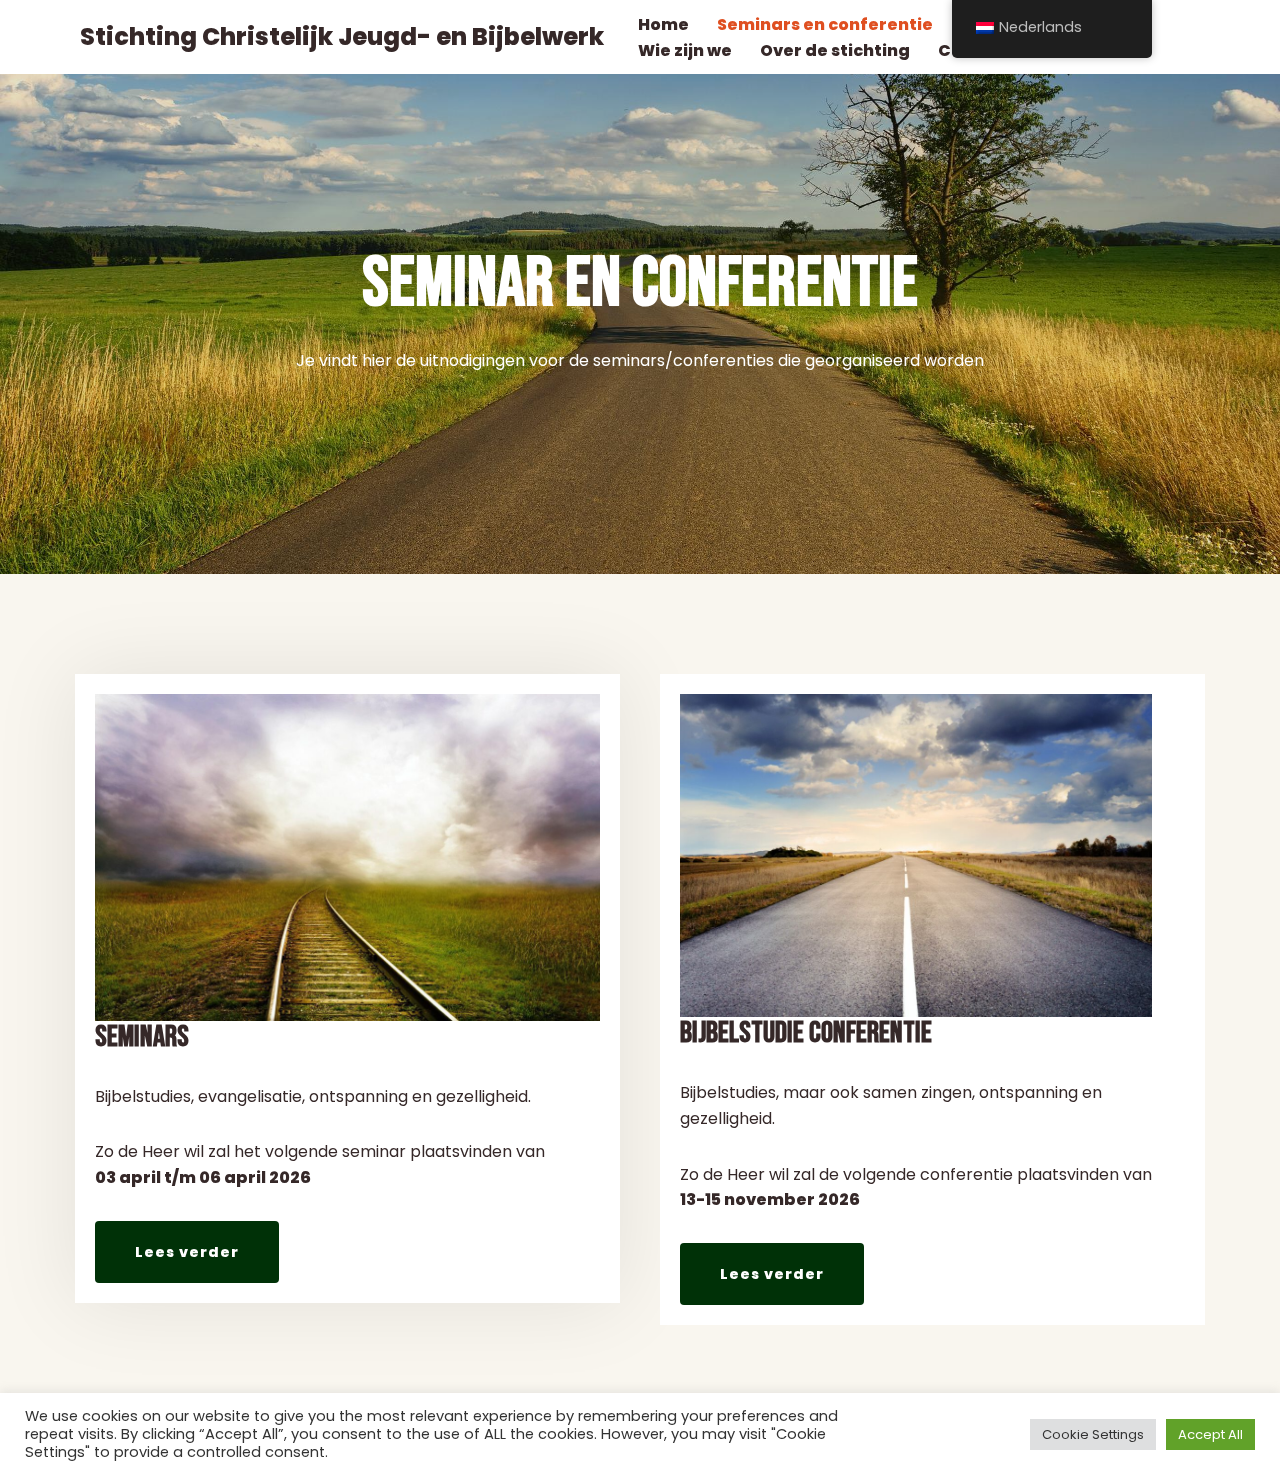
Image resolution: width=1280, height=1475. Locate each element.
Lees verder (187, 1252)
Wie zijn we (685, 50)
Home (663, 24)
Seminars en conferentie (825, 24)
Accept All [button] (1210, 1434)
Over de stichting (835, 50)
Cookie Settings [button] (1093, 1434)
